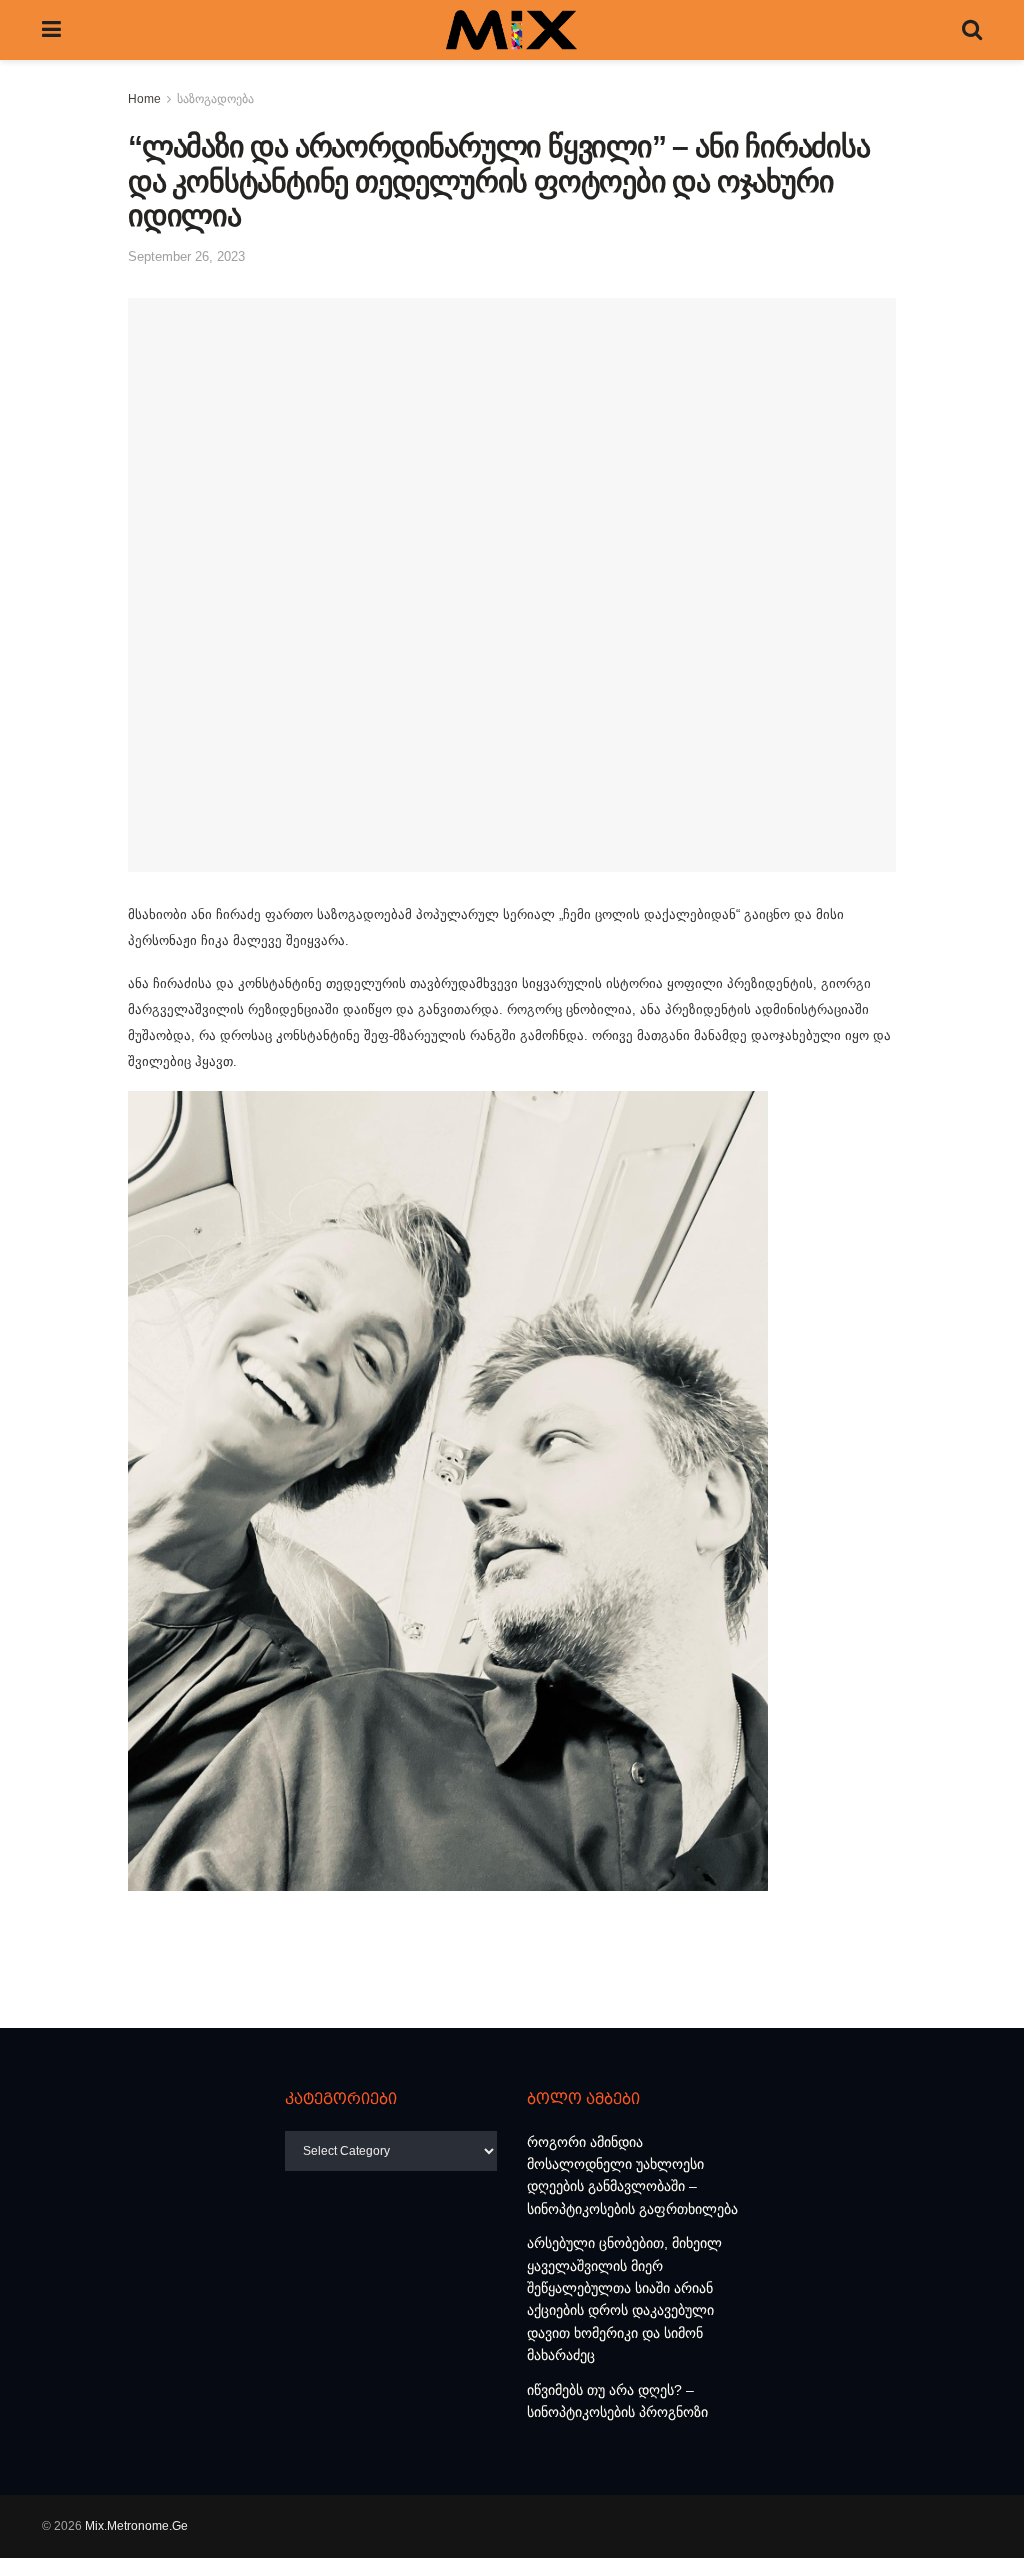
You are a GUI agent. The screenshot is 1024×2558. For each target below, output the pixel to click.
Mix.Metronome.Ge (136, 2526)
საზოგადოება (215, 99)
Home (144, 99)
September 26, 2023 (186, 256)
